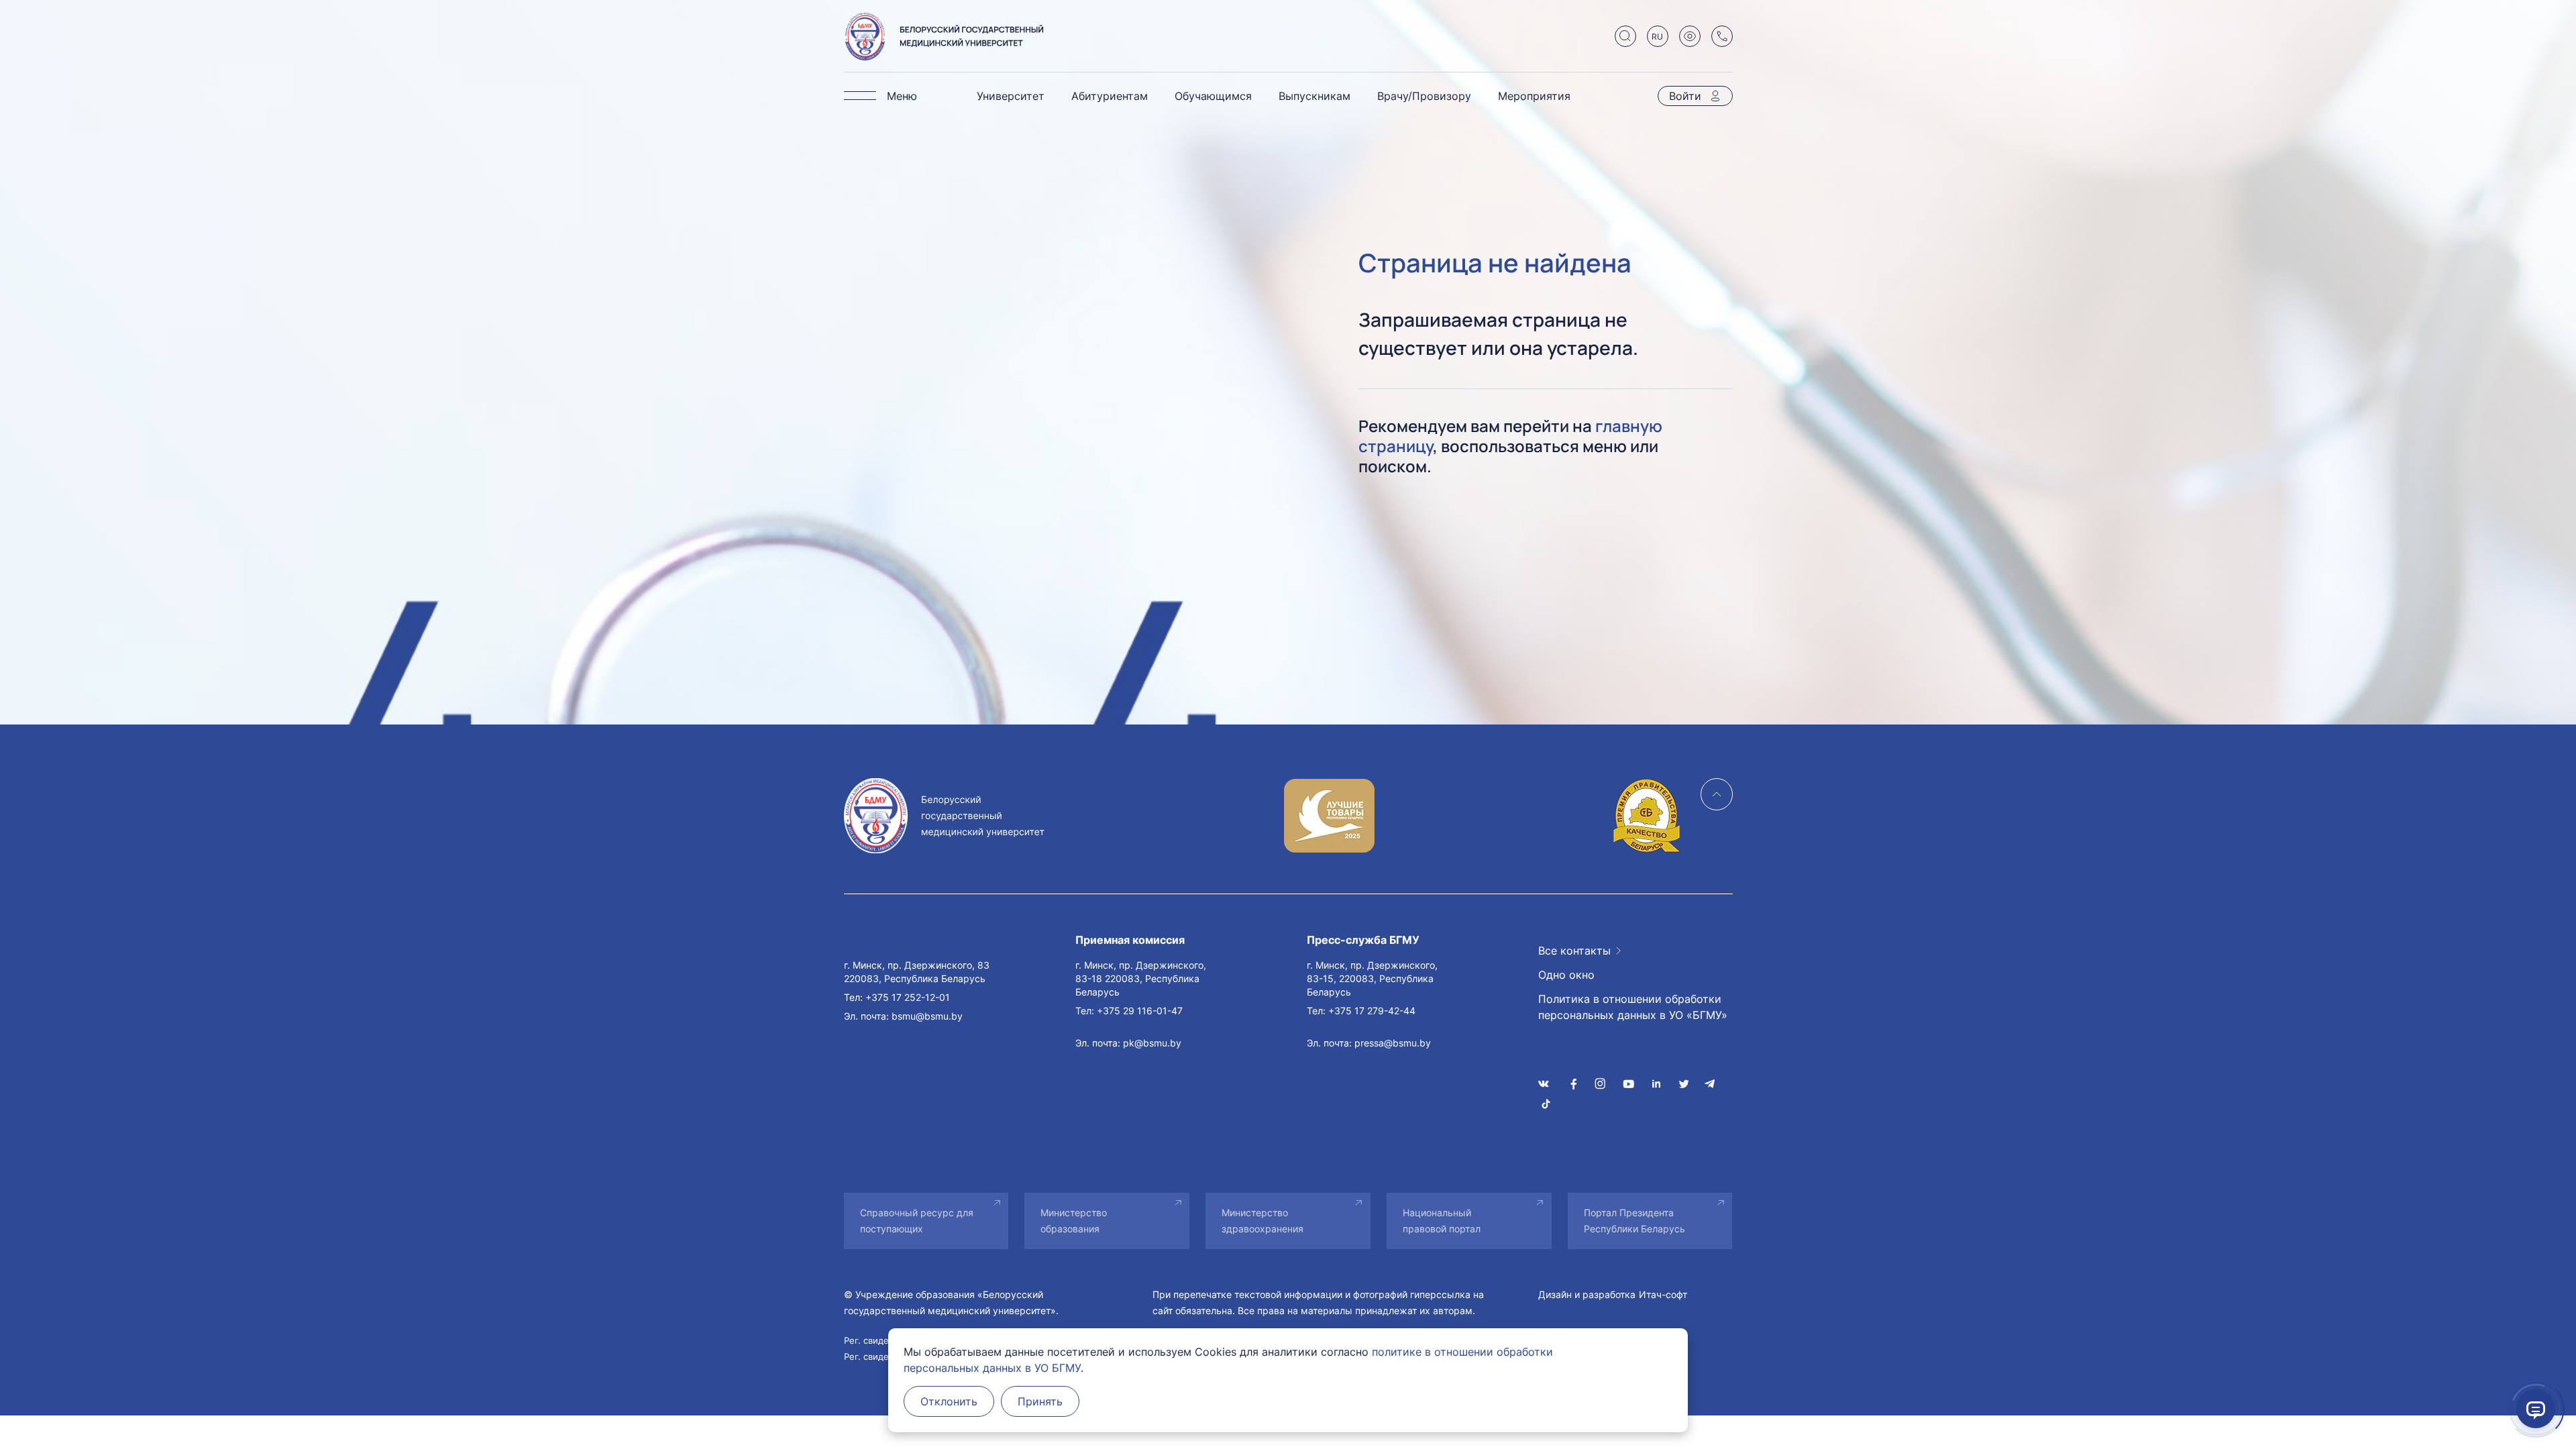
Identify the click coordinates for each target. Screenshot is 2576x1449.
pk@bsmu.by (1152, 1043)
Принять (1040, 1401)
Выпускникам (1314, 96)
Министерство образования (1074, 1221)
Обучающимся (1213, 96)
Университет (1011, 96)
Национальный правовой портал (1442, 1221)
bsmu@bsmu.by (927, 1016)
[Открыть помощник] (2536, 1409)
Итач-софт (1663, 1294)
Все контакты (1574, 951)
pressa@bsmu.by (1393, 1043)
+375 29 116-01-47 (1140, 1011)
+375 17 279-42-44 (1372, 1011)
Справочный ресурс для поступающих (917, 1221)
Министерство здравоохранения (1263, 1221)
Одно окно (1566, 975)
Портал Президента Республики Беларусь (1634, 1221)
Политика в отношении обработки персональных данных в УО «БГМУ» (1633, 1007)
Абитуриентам (1110, 96)
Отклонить (949, 1401)
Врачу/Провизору (1424, 96)
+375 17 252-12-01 (908, 997)
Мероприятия (1534, 96)
